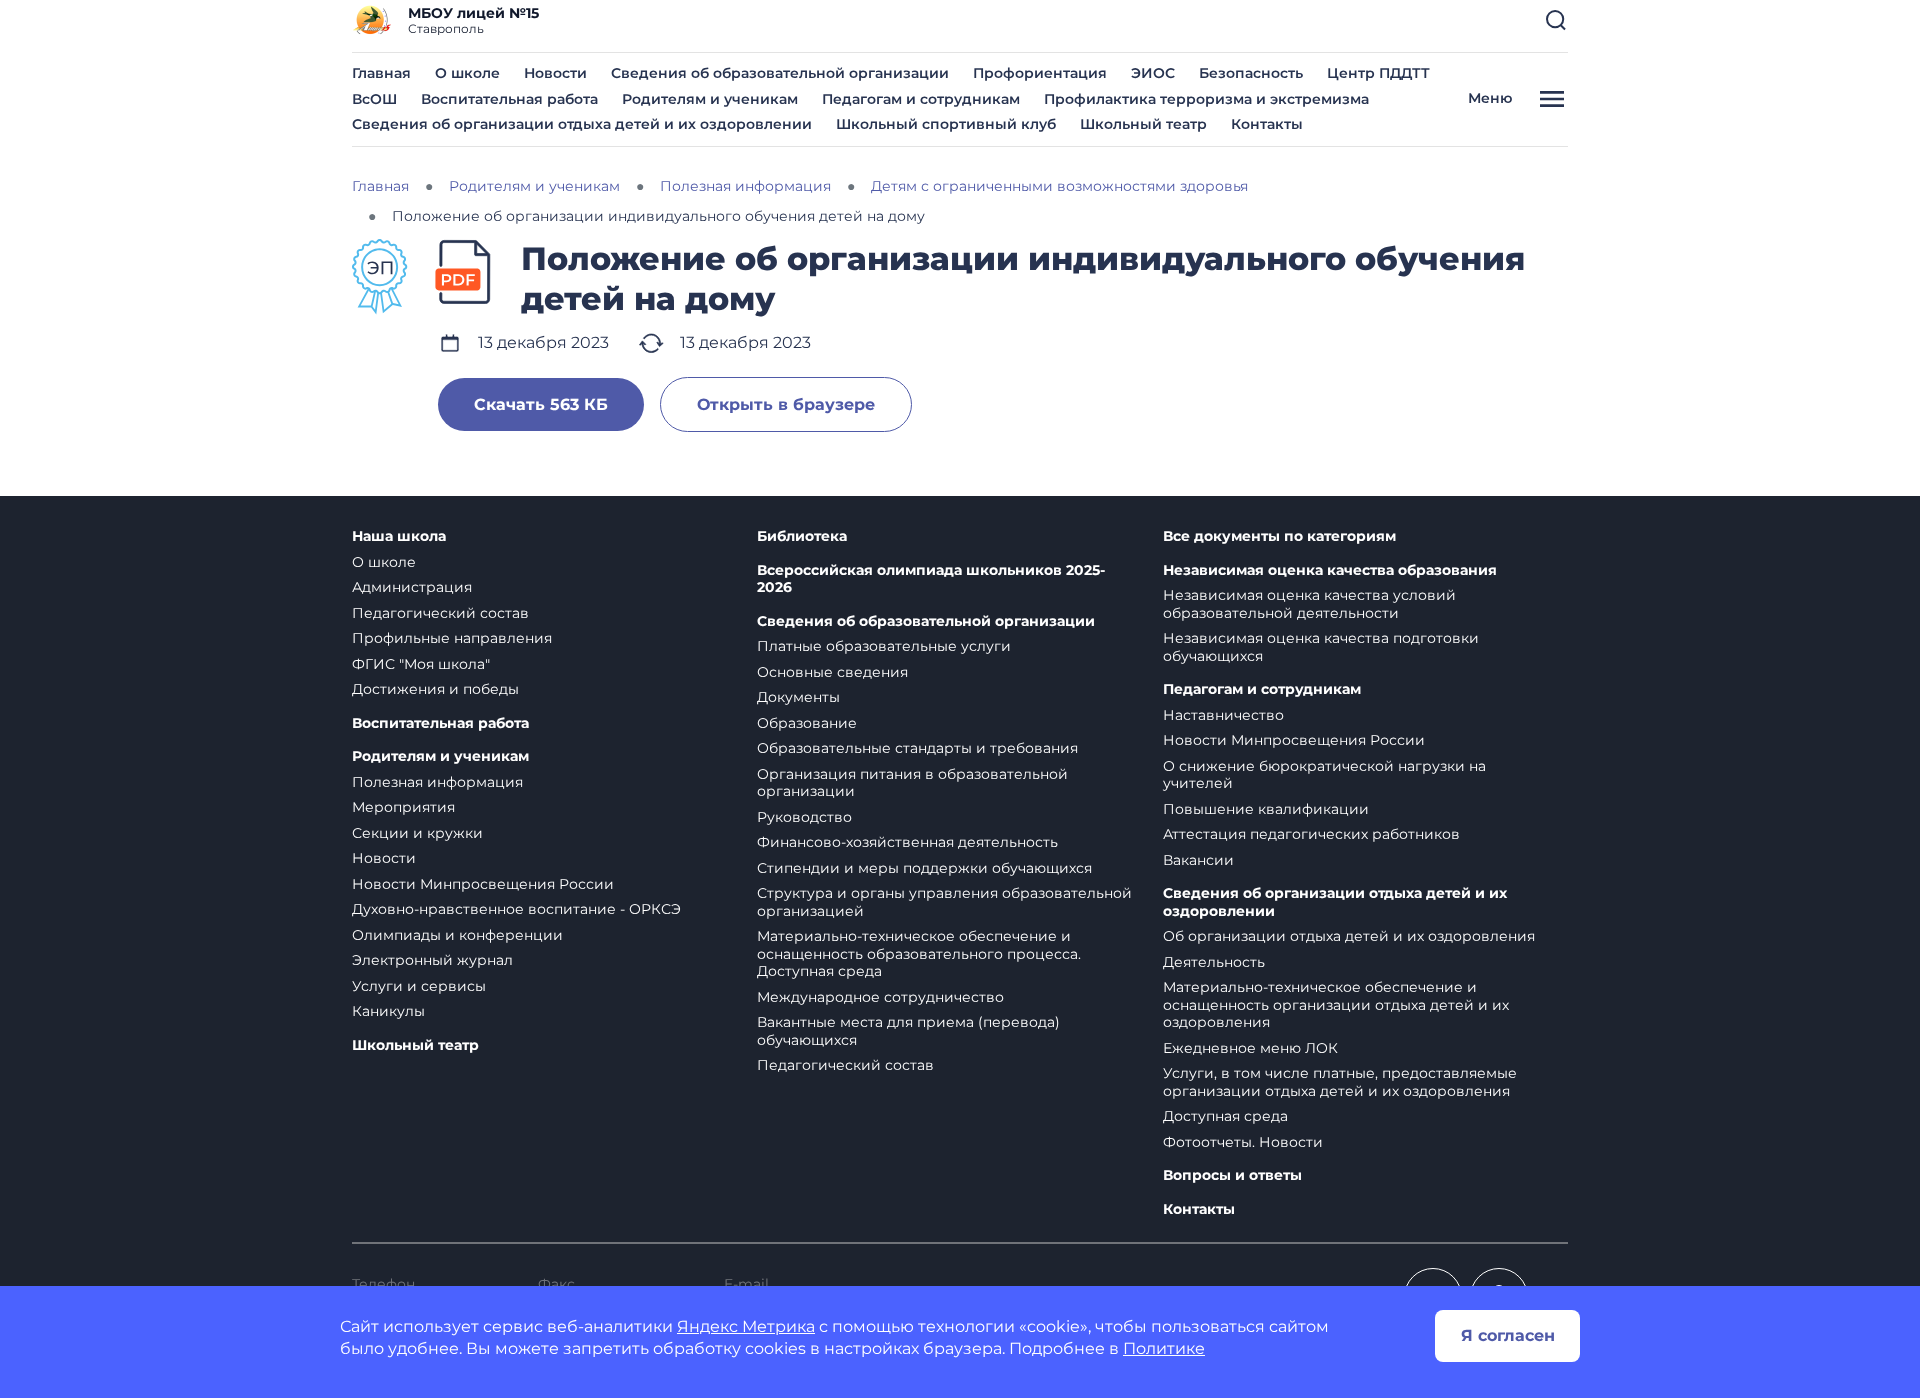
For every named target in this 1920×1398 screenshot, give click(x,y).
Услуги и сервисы (419, 986)
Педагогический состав (440, 613)
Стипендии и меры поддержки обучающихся (924, 868)
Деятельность (1214, 962)
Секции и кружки (417, 833)
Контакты (1267, 124)
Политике (1164, 1348)
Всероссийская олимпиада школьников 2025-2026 (931, 579)
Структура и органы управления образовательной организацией (944, 902)
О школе (467, 73)
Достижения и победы (435, 689)
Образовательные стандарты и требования (917, 748)
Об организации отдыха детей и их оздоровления (1349, 936)
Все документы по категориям (1279, 536)
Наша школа (399, 536)
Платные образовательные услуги (884, 646)
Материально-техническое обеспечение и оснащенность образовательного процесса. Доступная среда (919, 953)
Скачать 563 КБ (541, 404)
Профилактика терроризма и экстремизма (1206, 99)
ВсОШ (374, 99)
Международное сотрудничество (880, 997)
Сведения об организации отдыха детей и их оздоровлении (582, 124)
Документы (798, 697)
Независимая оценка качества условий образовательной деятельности (1309, 604)
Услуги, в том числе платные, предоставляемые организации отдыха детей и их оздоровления (1340, 1082)
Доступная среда (1225, 1116)
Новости (555, 73)
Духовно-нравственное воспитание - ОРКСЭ (516, 909)
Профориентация (1040, 73)
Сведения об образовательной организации (780, 73)
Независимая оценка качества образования (1330, 570)
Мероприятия (403, 807)
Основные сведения (832, 672)
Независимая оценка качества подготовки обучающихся (1321, 647)
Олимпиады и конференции (457, 935)
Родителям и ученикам (710, 99)
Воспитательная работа (509, 99)
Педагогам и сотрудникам (921, 99)
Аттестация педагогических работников (1311, 834)
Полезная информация (437, 782)
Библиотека (802, 536)
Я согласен (1508, 1335)
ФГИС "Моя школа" (421, 664)
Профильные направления (452, 638)
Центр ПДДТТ (1378, 73)
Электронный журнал (432, 960)
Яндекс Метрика (746, 1326)
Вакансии (1198, 860)
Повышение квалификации (1266, 809)
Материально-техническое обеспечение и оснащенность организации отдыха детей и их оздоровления (1336, 1004)
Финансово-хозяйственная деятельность (907, 842)
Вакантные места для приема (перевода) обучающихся (908, 1031)
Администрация (412, 587)
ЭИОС (1153, 73)
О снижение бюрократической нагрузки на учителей (1324, 775)
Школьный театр (1143, 124)
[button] (1556, 20)
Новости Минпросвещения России (483, 884)
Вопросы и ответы (1232, 1175)
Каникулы (388, 1011)
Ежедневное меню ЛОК (1250, 1048)
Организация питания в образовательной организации (912, 783)
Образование (807, 723)
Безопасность (1251, 73)
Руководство (804, 817)
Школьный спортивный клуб (946, 124)
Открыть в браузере (786, 404)
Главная (381, 73)
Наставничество (1223, 715)
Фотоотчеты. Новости (1243, 1142)
